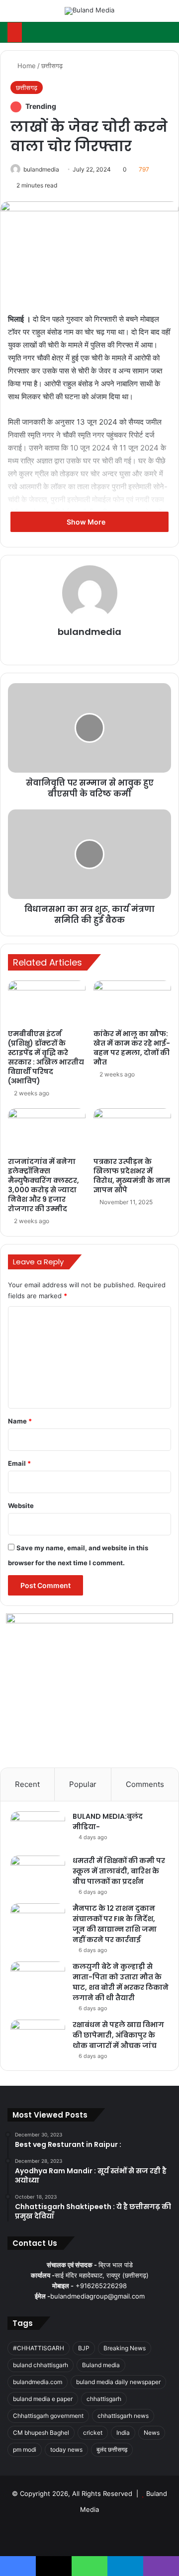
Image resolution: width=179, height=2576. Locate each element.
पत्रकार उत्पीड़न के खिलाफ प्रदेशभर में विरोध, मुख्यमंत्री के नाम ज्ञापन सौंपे (132, 1176)
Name (20, 1421)
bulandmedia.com (38, 2382)
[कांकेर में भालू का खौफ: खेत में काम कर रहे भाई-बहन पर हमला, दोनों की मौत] (132, 1002)
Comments (145, 1784)
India (123, 2433)
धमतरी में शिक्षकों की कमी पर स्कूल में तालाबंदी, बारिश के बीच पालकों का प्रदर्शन (119, 1871)
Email (19, 1463)
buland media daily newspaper (118, 2382)
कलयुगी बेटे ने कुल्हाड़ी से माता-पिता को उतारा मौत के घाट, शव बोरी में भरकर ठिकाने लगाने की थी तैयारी (121, 1982)
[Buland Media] (89, 11)
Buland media (101, 2365)
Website (21, 1506)
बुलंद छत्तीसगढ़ (112, 2449)
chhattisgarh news (123, 2416)
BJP (84, 2348)
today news (66, 2449)
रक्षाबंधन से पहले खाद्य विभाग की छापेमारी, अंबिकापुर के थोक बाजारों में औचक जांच (118, 2035)
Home (26, 66)
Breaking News (125, 2348)
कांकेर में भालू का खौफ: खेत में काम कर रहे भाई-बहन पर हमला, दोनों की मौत (132, 1048)
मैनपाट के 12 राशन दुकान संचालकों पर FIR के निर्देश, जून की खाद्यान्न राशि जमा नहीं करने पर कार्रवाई (115, 1924)
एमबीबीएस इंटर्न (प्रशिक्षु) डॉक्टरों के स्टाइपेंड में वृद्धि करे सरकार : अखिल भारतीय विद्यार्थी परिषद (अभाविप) (46, 1057)
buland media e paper (43, 2399)
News (152, 2433)
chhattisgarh (104, 2399)
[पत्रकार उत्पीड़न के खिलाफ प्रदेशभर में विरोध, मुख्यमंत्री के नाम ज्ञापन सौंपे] (132, 1130)
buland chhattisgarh (41, 2365)
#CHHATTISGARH (39, 2348)
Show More (87, 522)
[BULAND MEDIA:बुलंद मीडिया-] (38, 1830)
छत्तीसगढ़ (52, 66)
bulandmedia (41, 169)
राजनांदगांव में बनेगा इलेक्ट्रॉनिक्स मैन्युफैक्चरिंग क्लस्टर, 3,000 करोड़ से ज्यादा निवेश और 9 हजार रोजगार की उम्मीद (44, 1185)
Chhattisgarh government (48, 2416)
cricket (93, 2433)
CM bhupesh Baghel (41, 2433)
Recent (27, 1784)
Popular (83, 1784)
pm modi (25, 2449)
